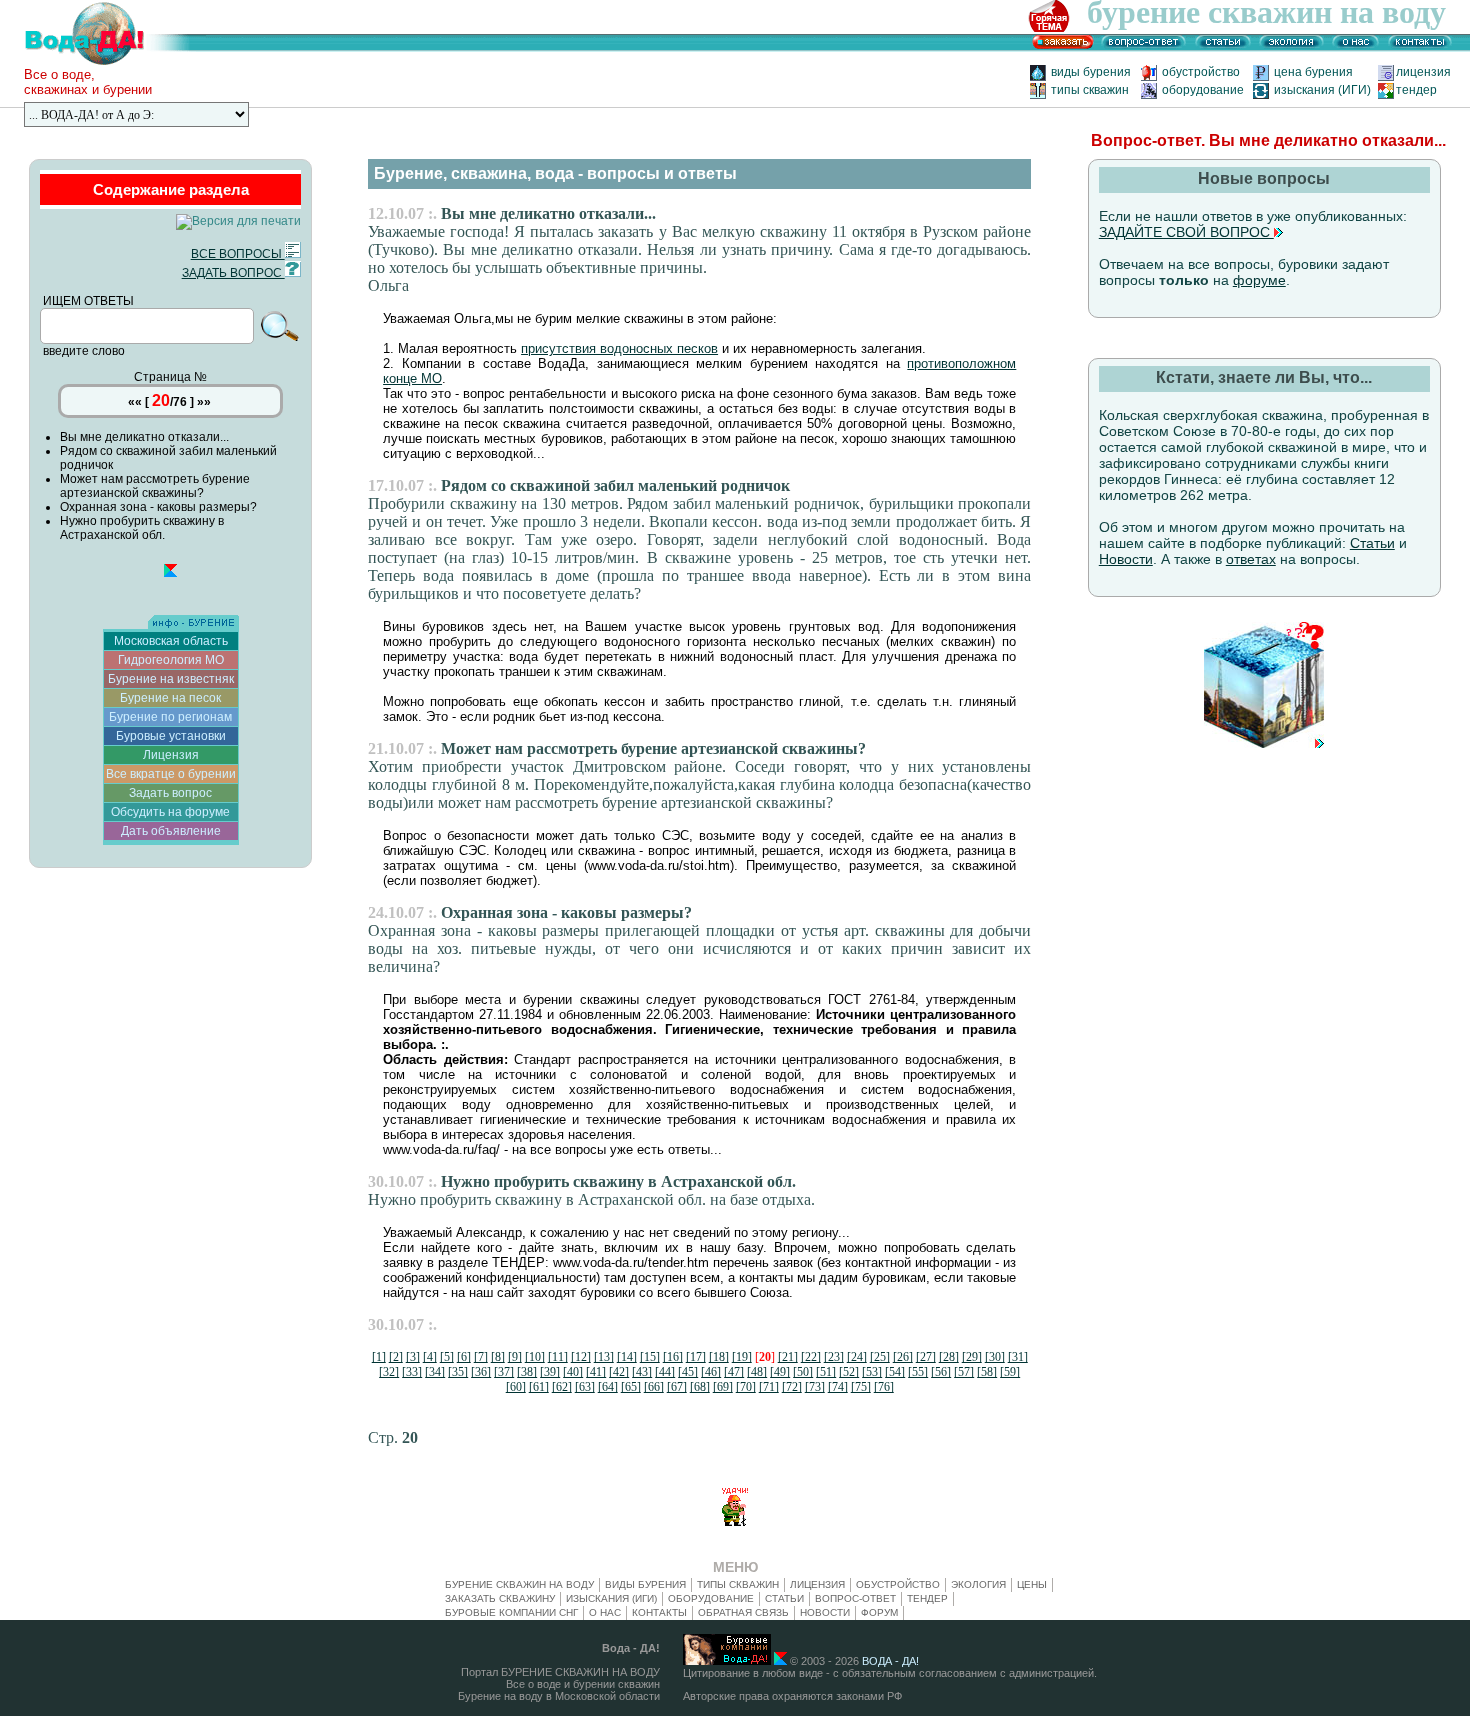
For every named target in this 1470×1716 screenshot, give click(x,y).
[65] (631, 1387)
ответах (1251, 559)
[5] (447, 1357)
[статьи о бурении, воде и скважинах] (1223, 47)
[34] (435, 1372)
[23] (834, 1357)
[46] (711, 1372)
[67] (677, 1387)
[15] (650, 1357)
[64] (608, 1387)
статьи (784, 1598)
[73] (815, 1387)
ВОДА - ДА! (890, 1661)
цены (1032, 1584)
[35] (458, 1372)
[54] (895, 1372)
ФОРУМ (879, 1612)
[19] (742, 1357)
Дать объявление (171, 831)
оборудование (1203, 90)
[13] (604, 1357)
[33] (412, 1372)
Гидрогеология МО (171, 660)
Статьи (1372, 543)
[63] (585, 1387)
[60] (516, 1387)
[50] (803, 1372)
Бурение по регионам (170, 717)
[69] (723, 1387)
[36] (481, 1372)
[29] (972, 1357)
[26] (903, 1357)
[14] (627, 1357)
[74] (838, 1387)
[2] (396, 1357)
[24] (857, 1357)
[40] (573, 1372)
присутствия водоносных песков (619, 348)
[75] (861, 1387)
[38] (527, 1372)
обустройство (1205, 72)
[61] (539, 1387)
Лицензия (171, 755)
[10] (535, 1357)
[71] (769, 1387)
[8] (498, 1357)
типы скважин (1090, 90)
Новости (1126, 559)
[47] (734, 1372)
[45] (688, 1372)
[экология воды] (1291, 47)
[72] (792, 1387)
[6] (464, 1357)
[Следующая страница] (1264, 743)
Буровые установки (171, 736)
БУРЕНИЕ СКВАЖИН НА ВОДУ (519, 1584)
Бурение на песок (170, 698)
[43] (642, 1372)
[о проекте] (1356, 47)
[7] (481, 1357)
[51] (826, 1372)
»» (204, 402)
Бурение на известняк (171, 679)
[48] (757, 1372)
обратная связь (743, 1612)
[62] (562, 1387)
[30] (995, 1357)
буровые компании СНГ (511, 1612)
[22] (811, 1357)
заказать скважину (500, 1598)
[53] (872, 1372)
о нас (605, 1612)
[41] (596, 1372)
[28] (949, 1357)
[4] (430, 1357)
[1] (379, 1357)
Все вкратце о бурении (171, 774)
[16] (673, 1357)
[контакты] (1420, 47)
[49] (780, 1372)
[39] (550, 1372)
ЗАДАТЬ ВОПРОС (233, 273)
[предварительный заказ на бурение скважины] (1063, 47)
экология (978, 1584)
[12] (581, 1357)
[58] (987, 1372)
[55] (918, 1372)
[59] (1010, 1372)
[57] (964, 1372)
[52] (849, 1372)
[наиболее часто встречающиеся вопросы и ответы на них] (1143, 47)
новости (825, 1612)
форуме (1259, 280)
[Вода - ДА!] (103, 63)
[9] (515, 1357)
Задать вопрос (170, 793)
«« (135, 402)
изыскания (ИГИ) (1322, 90)
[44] (665, 1372)
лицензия (1423, 72)
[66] (654, 1387)
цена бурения (1319, 72)
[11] (558, 1357)
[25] (880, 1357)
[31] (1018, 1357)
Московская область (171, 641)
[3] (413, 1357)
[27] (926, 1357)
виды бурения (1091, 72)
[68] (700, 1387)
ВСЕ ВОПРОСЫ (238, 254)
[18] (719, 1357)
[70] (746, 1387)
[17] (696, 1357)
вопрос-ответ (855, 1598)
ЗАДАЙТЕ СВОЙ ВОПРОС (1186, 232)
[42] (619, 1372)
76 (180, 402)
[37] (504, 1372)
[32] (389, 1372)
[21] (788, 1357)
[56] (941, 1372)
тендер (1416, 90)
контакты (659, 1612)
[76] (884, 1387)
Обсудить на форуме (170, 812)
